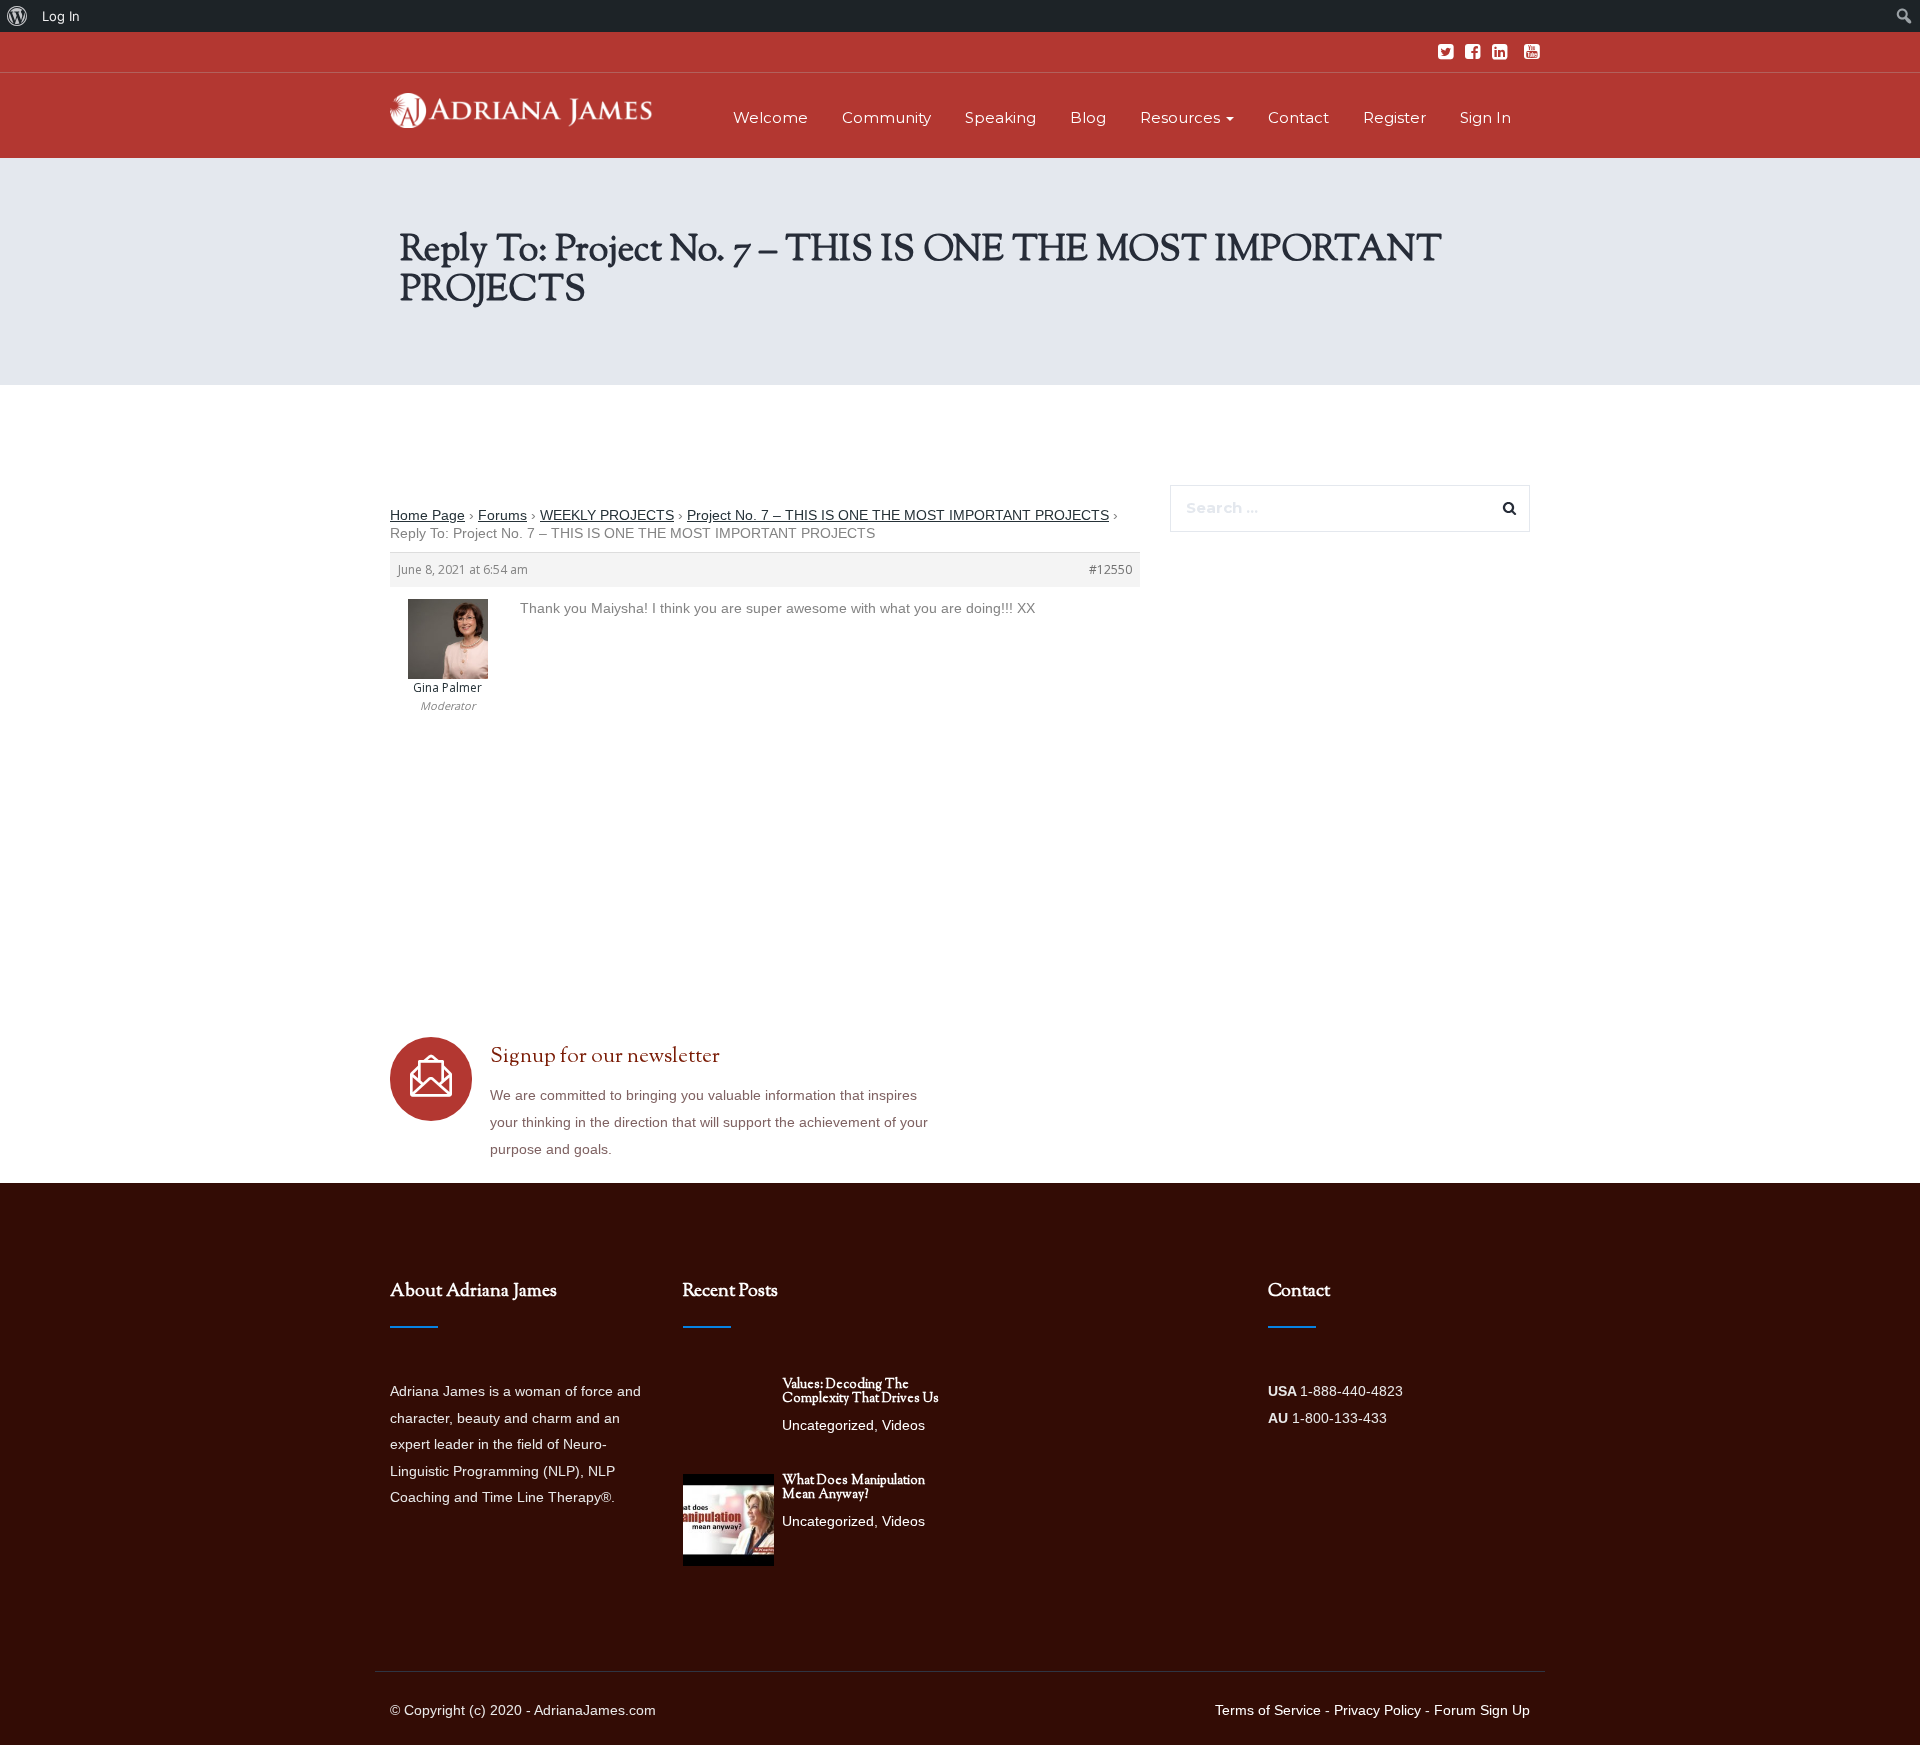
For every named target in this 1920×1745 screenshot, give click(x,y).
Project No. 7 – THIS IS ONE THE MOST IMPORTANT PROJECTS (898, 515)
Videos (903, 1425)
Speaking (1000, 117)
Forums (502, 515)
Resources (1182, 117)
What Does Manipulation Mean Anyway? (853, 1488)
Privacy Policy (1377, 1710)
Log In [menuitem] (61, 16)
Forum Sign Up (1482, 1710)
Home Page (427, 515)
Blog (1088, 117)
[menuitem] (17, 16)
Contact (1298, 117)
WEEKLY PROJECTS (607, 515)
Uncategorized (828, 1425)
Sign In (1485, 117)
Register (1394, 117)
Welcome (770, 117)
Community (886, 117)
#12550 (1110, 569)
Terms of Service (1268, 1710)
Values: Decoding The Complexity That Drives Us (860, 1392)
